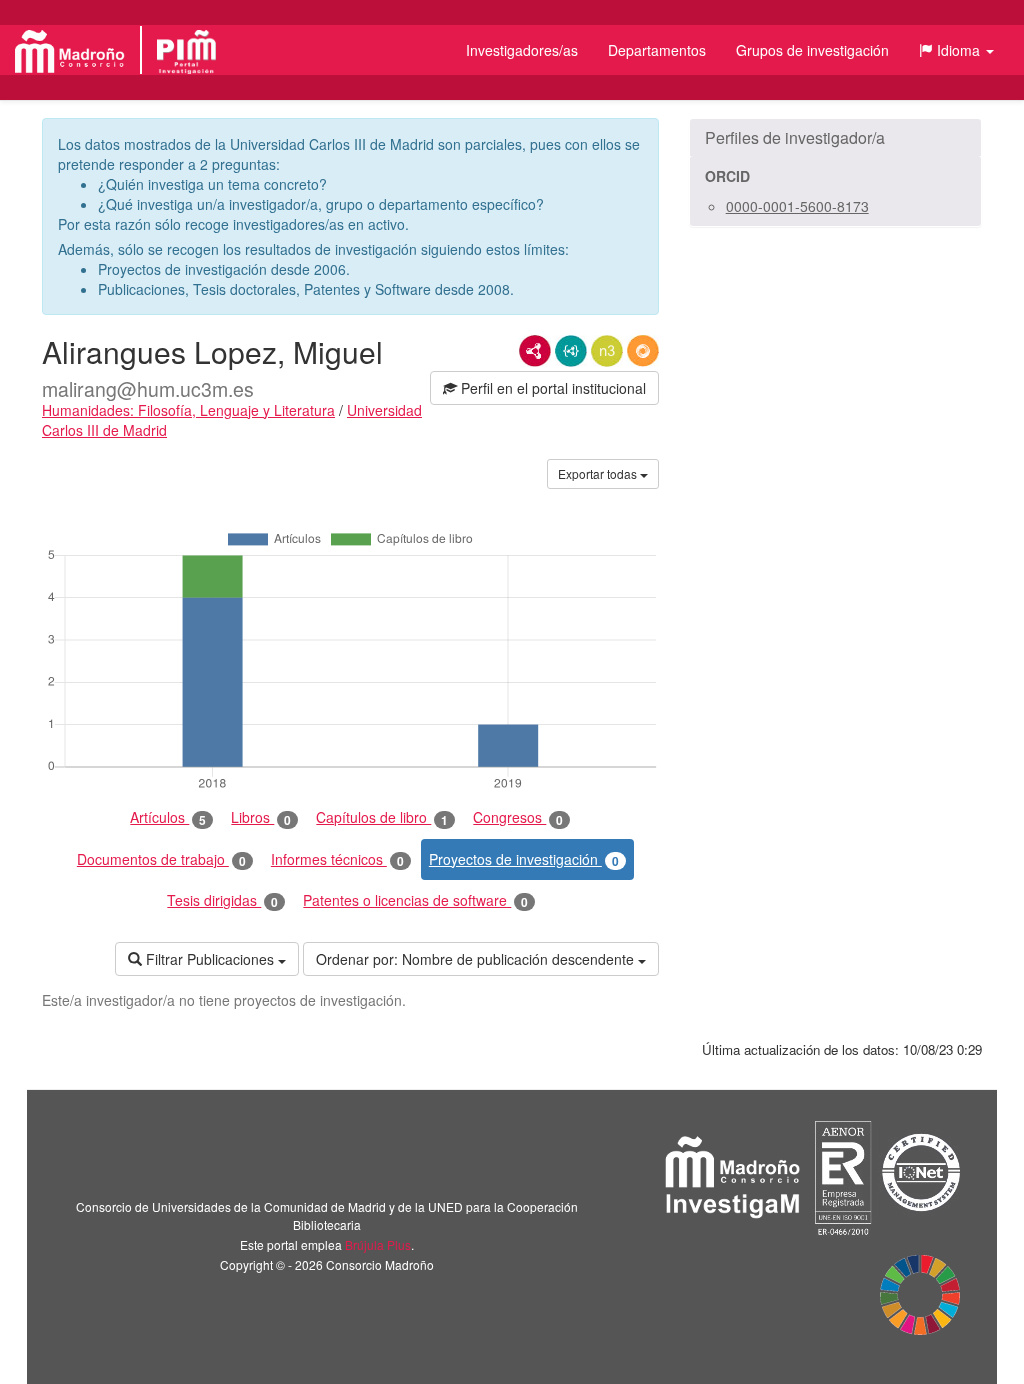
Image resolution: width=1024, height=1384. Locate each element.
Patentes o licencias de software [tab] (415, 900)
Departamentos (657, 50)
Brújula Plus (378, 1244)
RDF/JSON (643, 351)
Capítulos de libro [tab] (382, 817)
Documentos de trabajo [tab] (161, 859)
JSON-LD (571, 351)
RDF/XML (535, 351)
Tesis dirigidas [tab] (222, 900)
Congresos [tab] (518, 817)
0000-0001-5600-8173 (797, 206)
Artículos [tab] (168, 817)
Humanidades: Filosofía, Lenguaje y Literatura (188, 410)
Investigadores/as (522, 50)
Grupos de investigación (812, 50)
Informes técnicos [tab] (337, 859)
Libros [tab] (261, 817)
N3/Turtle (607, 351)
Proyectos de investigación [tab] (524, 859)
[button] (956, 50)
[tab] (835, 138)
